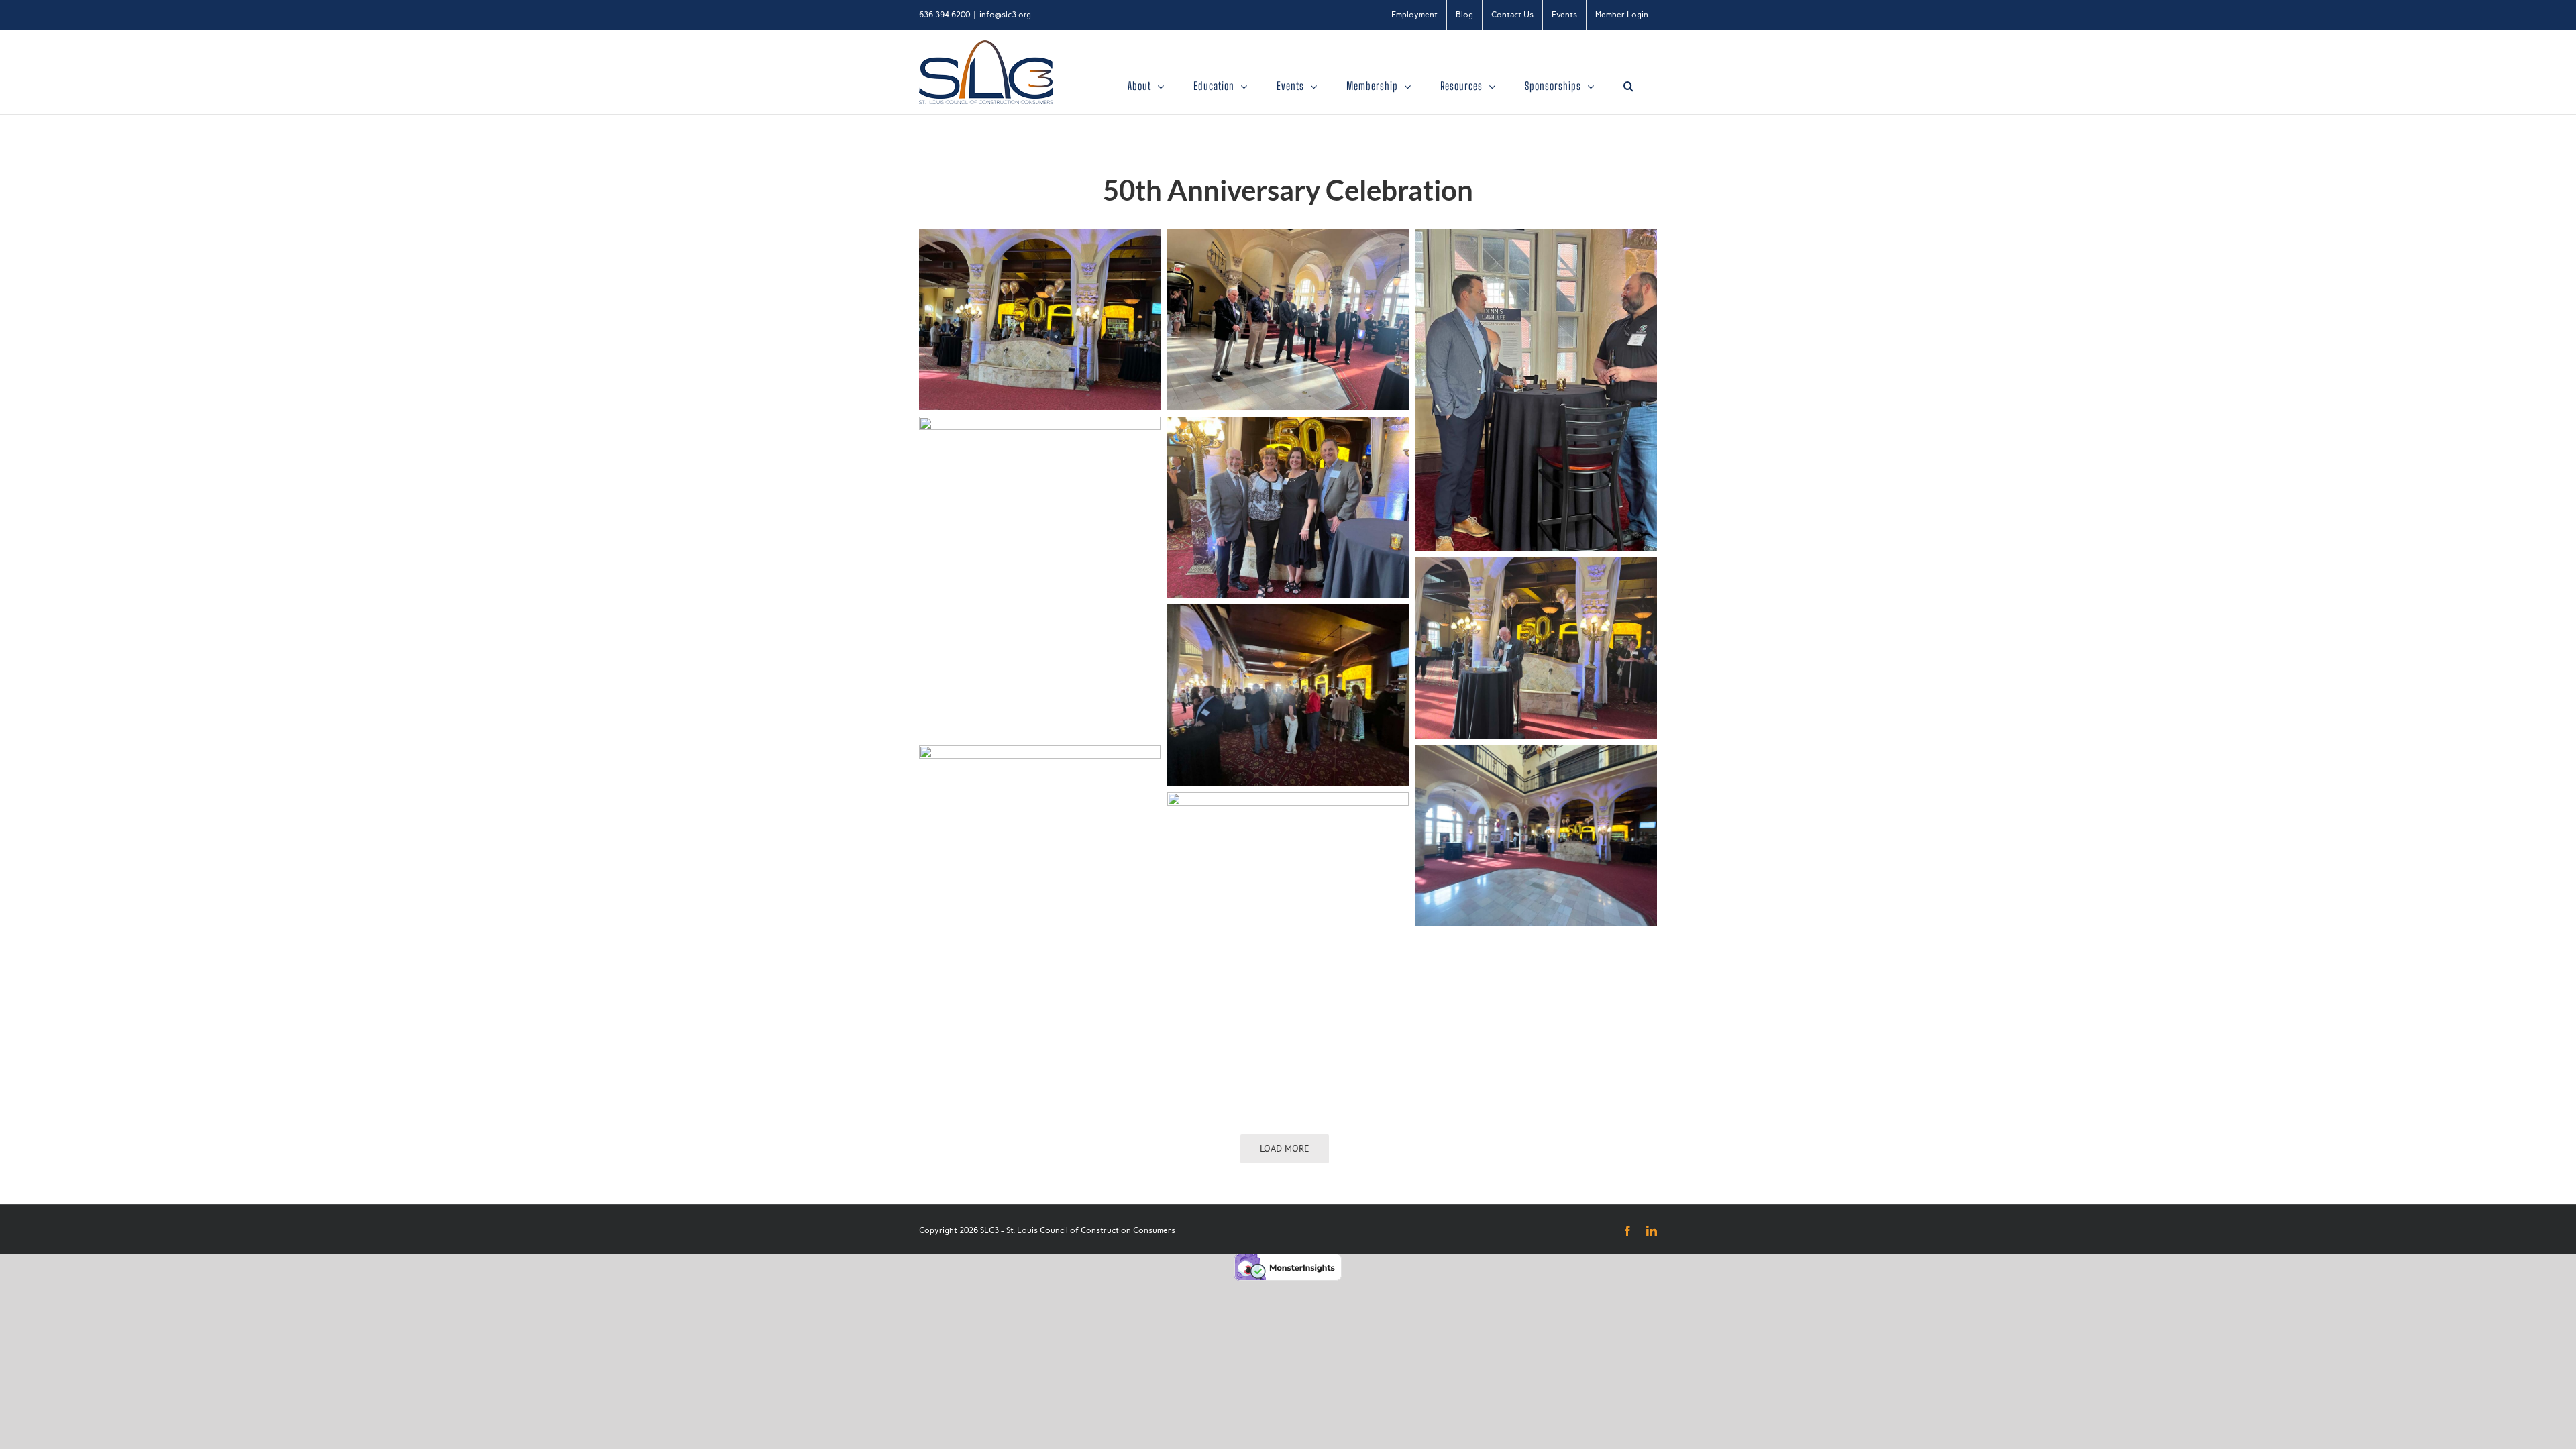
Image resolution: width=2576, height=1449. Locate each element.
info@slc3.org (1005, 15)
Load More (1285, 1148)
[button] (1629, 86)
